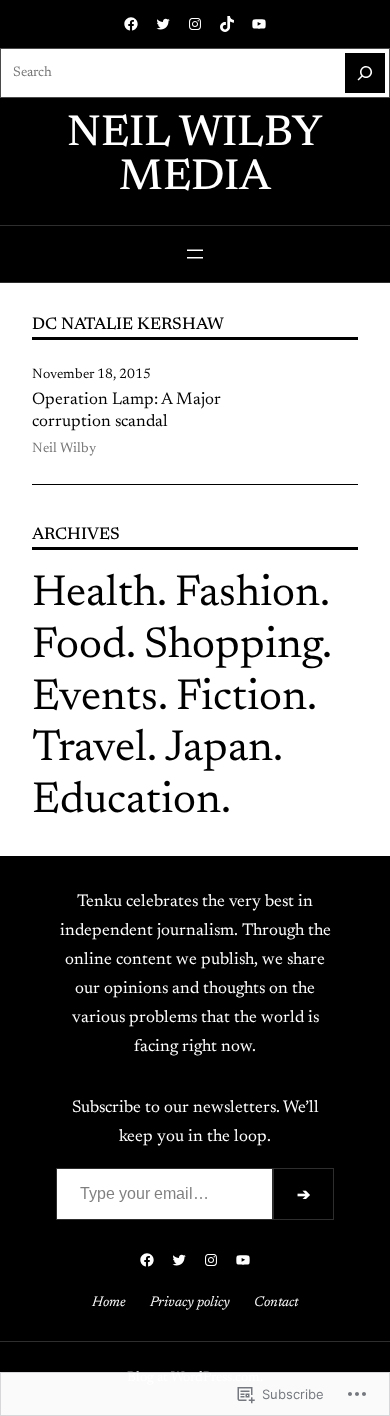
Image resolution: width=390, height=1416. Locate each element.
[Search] (365, 73)
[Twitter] (163, 24)
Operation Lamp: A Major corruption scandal (126, 411)
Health (94, 595)
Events (95, 699)
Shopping (233, 647)
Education (126, 802)
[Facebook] (131, 24)
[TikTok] (227, 24)
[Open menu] (195, 254)
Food (79, 647)
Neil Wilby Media (195, 157)
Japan (219, 750)
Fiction (241, 699)
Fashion (247, 595)
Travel (89, 750)
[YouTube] (259, 24)
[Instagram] (195, 24)
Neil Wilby (64, 449)
